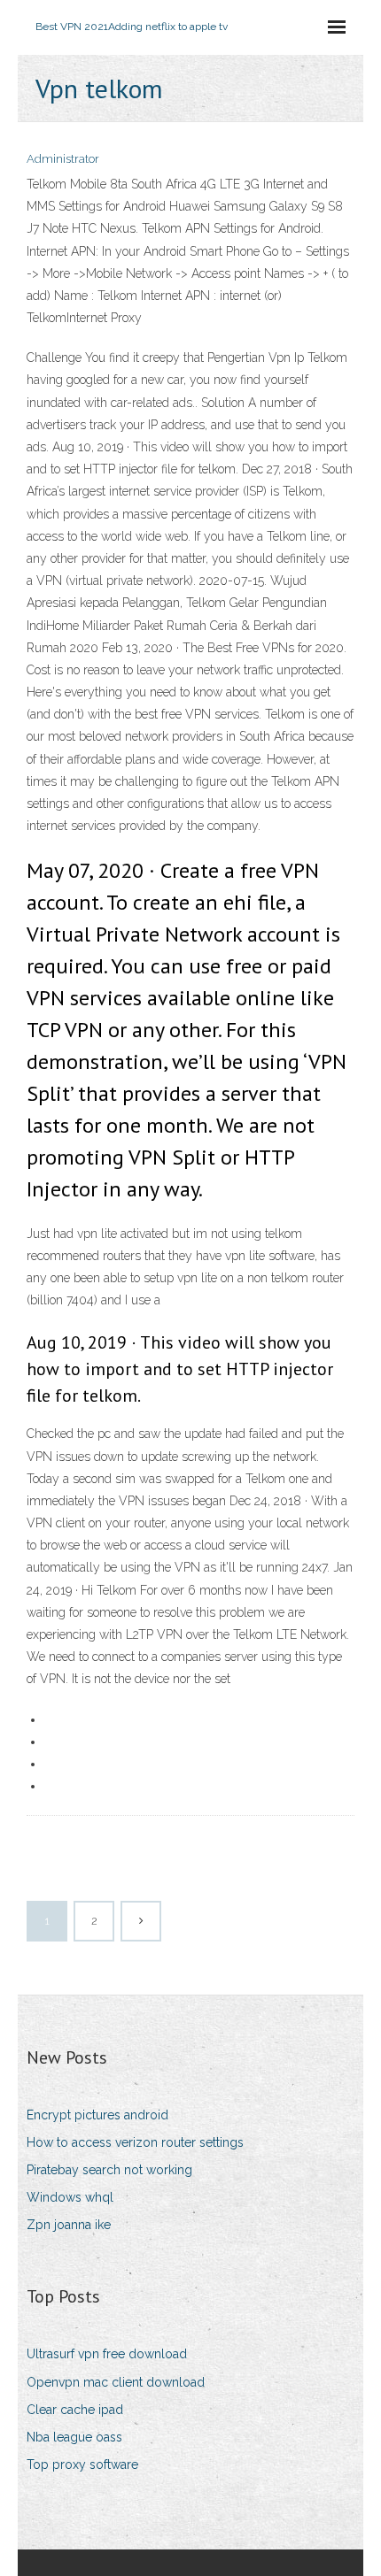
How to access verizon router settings (135, 2142)
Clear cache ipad (75, 2410)
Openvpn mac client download (116, 2382)
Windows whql (70, 2197)
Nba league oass (74, 2437)
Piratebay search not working (109, 2170)
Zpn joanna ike (69, 2225)
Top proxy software (82, 2465)
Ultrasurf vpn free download (107, 2354)
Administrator (63, 159)
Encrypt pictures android (97, 2115)
